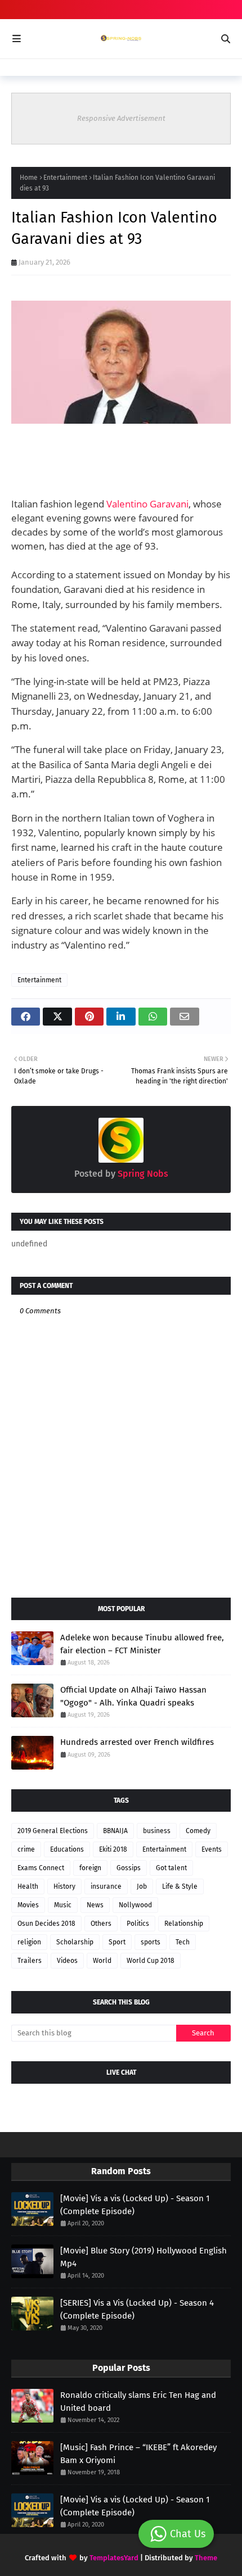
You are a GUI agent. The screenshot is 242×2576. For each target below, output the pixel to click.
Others (101, 1924)
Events (212, 1849)
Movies (28, 1905)
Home (29, 178)
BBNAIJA (115, 1831)
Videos (67, 1961)
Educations (67, 1849)
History (64, 1886)
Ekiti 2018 (113, 1849)
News (95, 1905)
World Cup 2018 (151, 1961)
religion (29, 1942)
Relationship (184, 1924)
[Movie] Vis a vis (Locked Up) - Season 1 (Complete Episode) (135, 2205)
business (157, 1831)
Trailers (30, 1961)
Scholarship (75, 1942)
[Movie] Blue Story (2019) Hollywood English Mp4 (144, 2257)
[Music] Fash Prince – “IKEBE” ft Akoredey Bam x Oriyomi (138, 2454)
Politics (138, 1924)
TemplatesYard (114, 2558)
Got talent (171, 1868)
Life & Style (180, 1886)
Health (28, 1886)
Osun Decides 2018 (46, 1924)
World (102, 1961)
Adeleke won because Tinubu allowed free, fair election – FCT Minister (142, 1644)
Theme (206, 2558)
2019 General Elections (53, 1831)
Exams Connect (41, 1868)
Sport (117, 1942)
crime (26, 1849)
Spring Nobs (142, 1174)
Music (63, 1905)
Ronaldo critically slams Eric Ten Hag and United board (138, 2402)
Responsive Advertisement (121, 118)
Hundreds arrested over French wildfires (137, 1742)
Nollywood (135, 1905)
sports (151, 1942)
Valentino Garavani (147, 504)
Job (142, 1886)
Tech (183, 1942)
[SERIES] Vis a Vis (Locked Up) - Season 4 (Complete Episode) (137, 2309)
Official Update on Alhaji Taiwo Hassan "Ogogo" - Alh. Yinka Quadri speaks (133, 1696)
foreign (90, 1868)
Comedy (198, 1831)
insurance (106, 1886)
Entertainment (65, 178)
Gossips (129, 1868)
